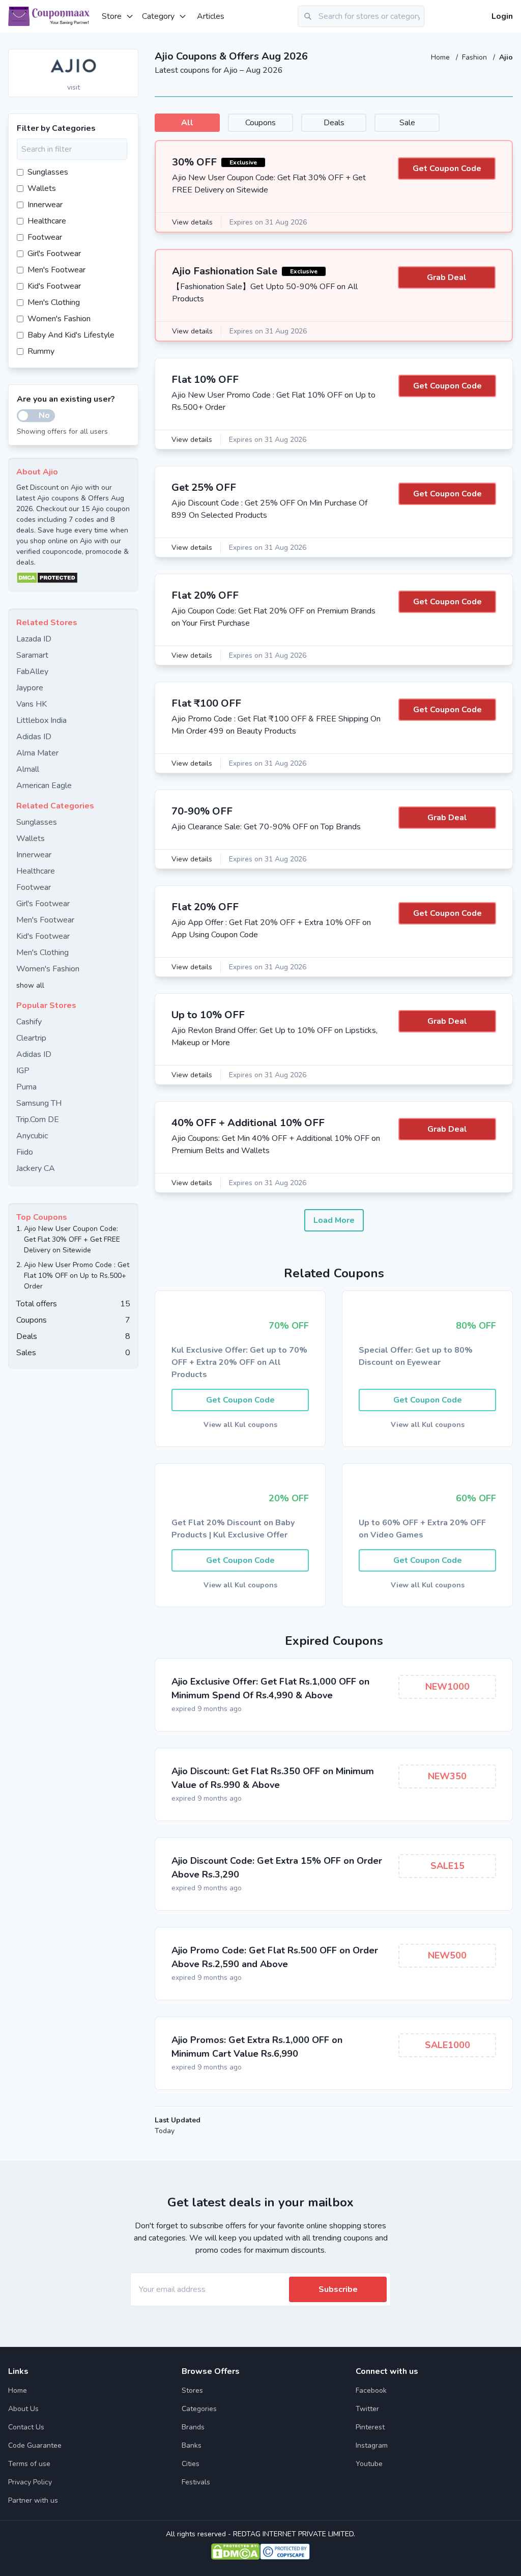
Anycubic (32, 1136)
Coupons (260, 123)
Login (502, 16)
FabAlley (32, 671)
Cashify (29, 1022)
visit (74, 87)
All (187, 123)
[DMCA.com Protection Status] (73, 578)
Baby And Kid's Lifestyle (71, 335)
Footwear (45, 237)
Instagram (372, 2445)
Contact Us (26, 2427)
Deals (334, 123)
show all (30, 985)
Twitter (367, 2409)
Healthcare (47, 221)
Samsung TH (39, 1103)
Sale (407, 123)
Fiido (25, 1152)
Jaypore (30, 688)
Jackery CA (36, 1168)
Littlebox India (41, 720)
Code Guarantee (35, 2445)
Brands (193, 2427)
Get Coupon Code (447, 169)
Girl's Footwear (54, 254)
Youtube (369, 2464)
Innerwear (45, 205)
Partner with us (33, 2500)
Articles (211, 16)
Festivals (196, 2482)
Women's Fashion (59, 319)
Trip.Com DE (38, 1119)
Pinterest (370, 2427)
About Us (23, 2409)
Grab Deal (447, 277)
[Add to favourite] (130, 58)
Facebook (371, 2390)
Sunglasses (48, 172)
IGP (23, 1071)
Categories (199, 2409)
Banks (192, 2445)
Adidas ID (34, 737)
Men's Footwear (56, 270)
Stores (192, 2390)
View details (192, 222)
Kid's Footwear (54, 286)
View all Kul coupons (240, 1425)
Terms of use (29, 2464)
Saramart (32, 655)
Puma (26, 1087)
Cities (191, 2464)
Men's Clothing (54, 302)
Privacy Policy (30, 2482)
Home (441, 57)
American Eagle (44, 786)
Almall (28, 769)
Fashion (475, 57)
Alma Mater (37, 753)
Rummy (41, 351)
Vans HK (32, 704)
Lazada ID (34, 639)
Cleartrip (31, 1038)
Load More (334, 1220)
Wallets (42, 188)
